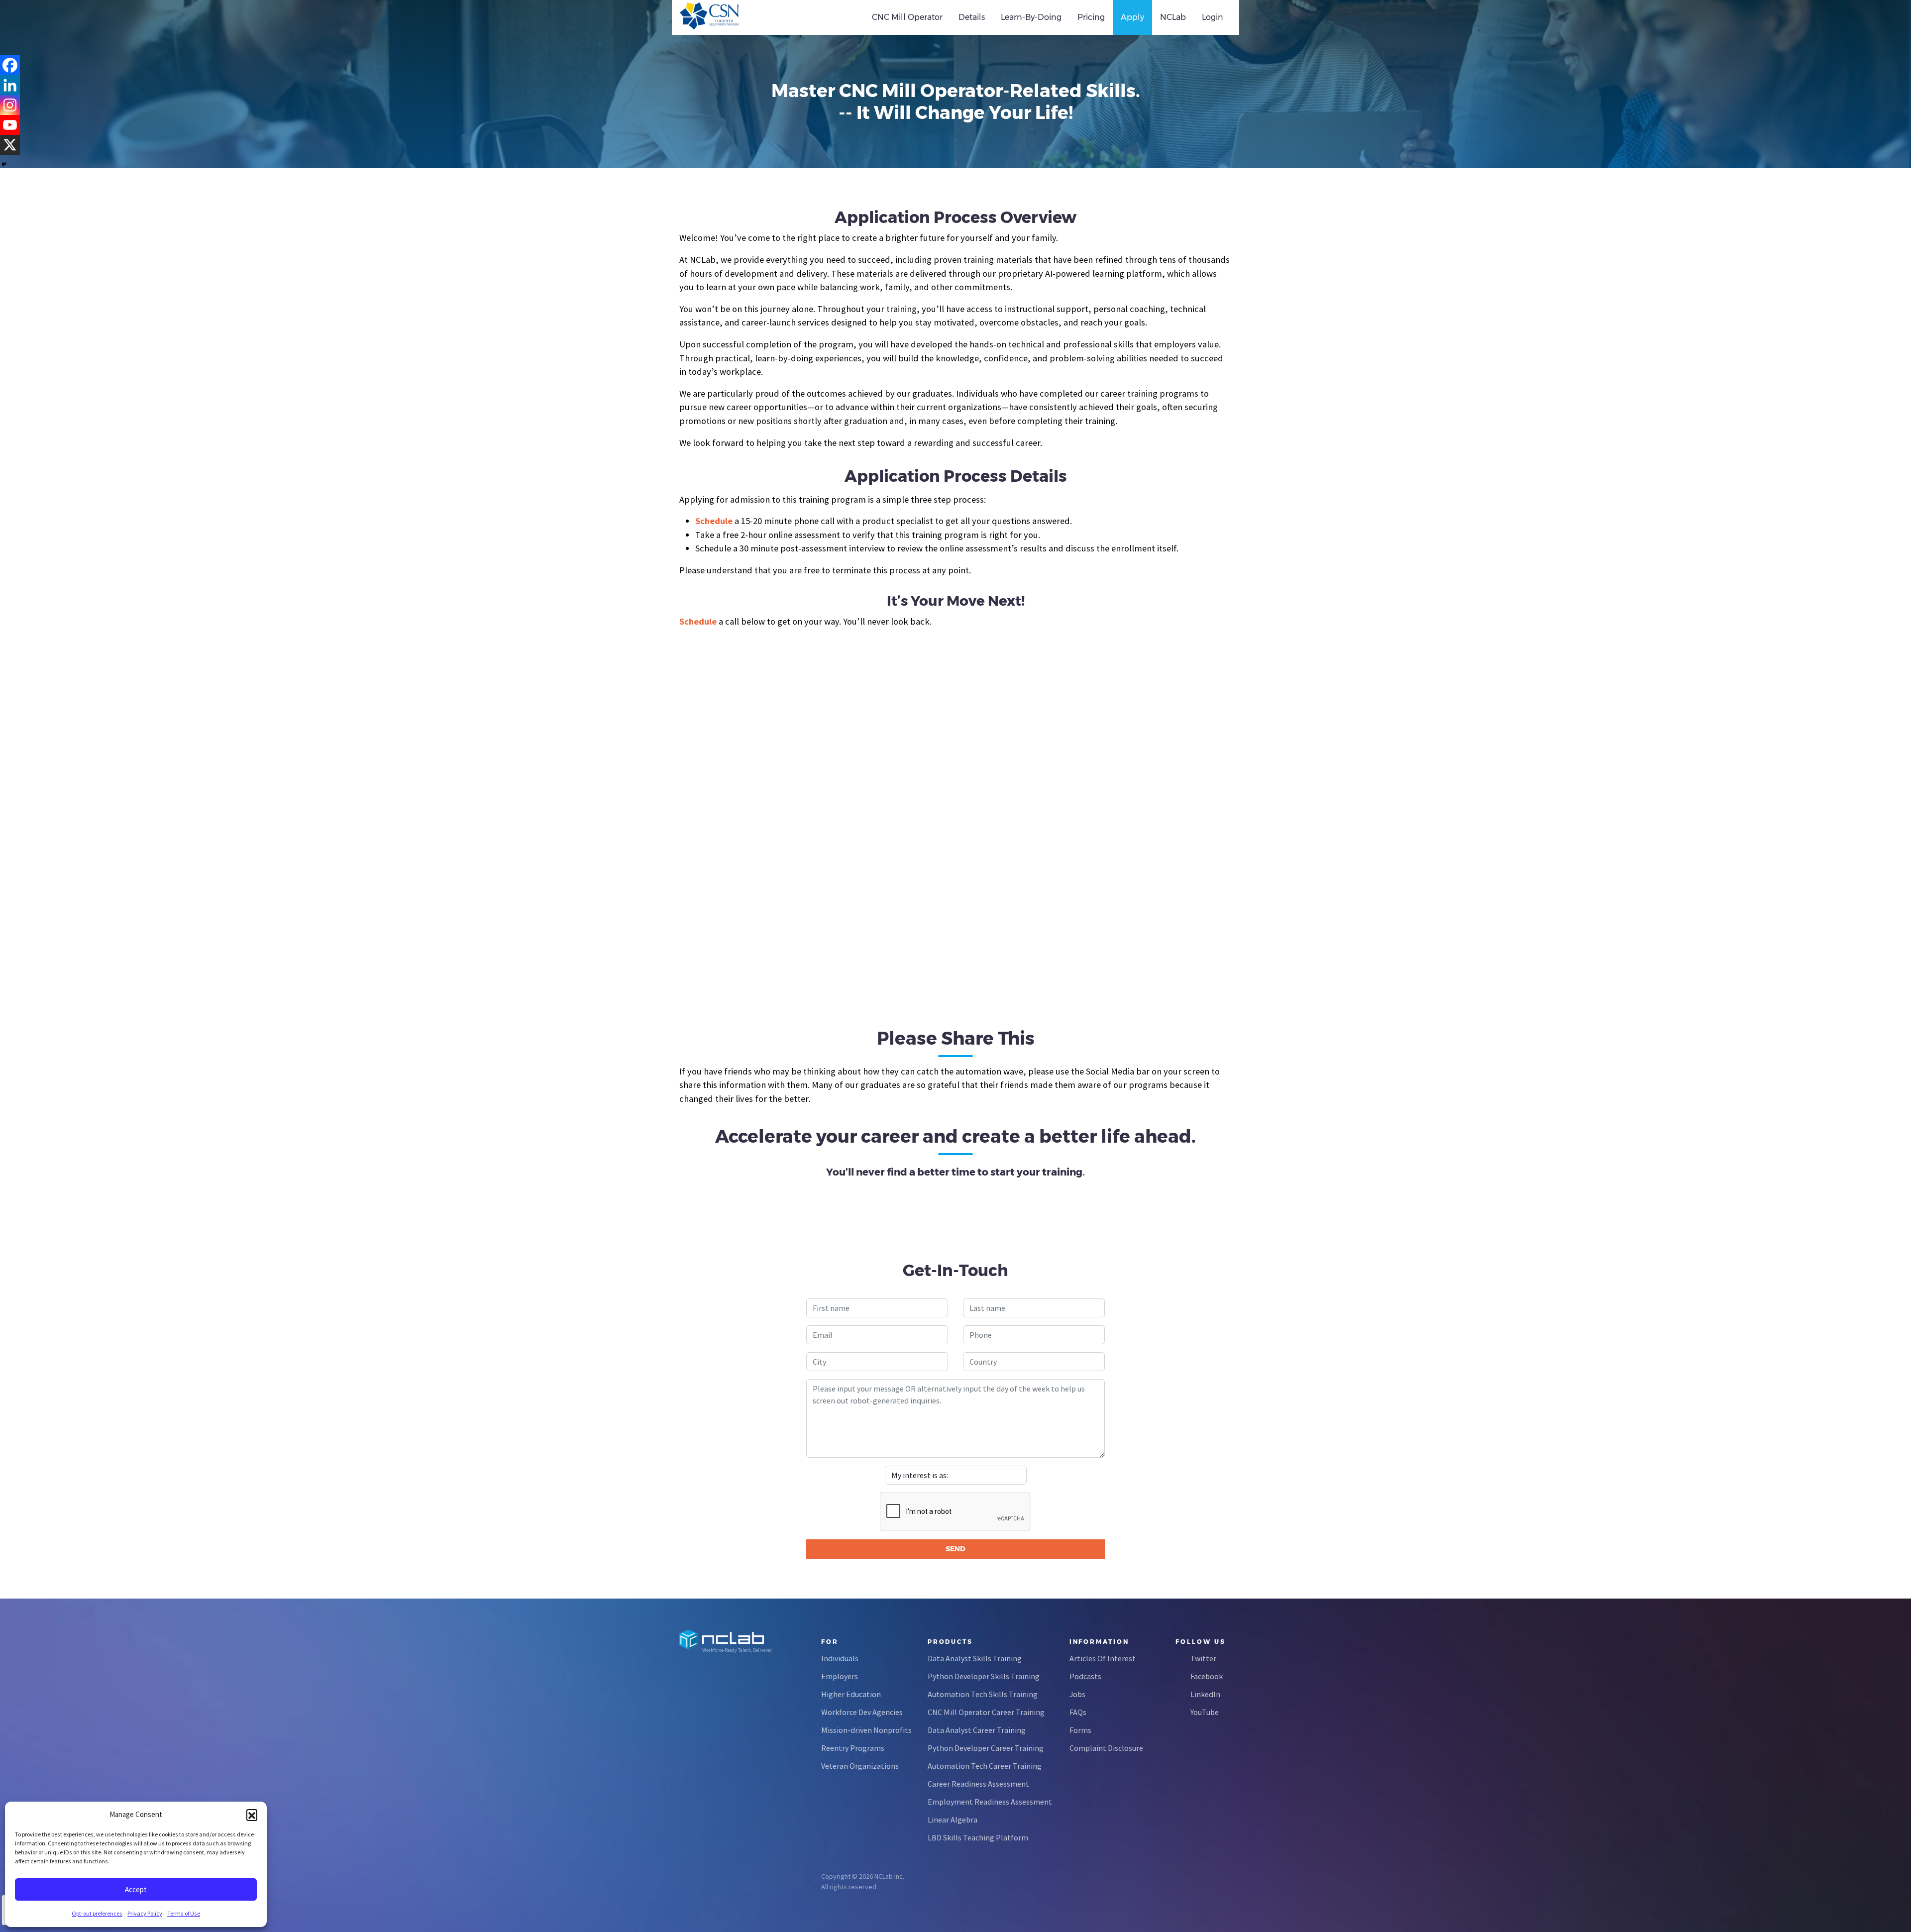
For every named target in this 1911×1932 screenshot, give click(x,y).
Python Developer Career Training (986, 1748)
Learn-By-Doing (1031, 17)
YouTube (1205, 1712)
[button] (252, 1815)
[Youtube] (10, 125)
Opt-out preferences (97, 1913)
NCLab (1173, 17)
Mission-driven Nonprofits (866, 1730)
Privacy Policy (145, 1913)
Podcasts (1085, 1676)
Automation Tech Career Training (985, 1766)
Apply (1132, 17)
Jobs (1077, 1694)
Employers (840, 1676)
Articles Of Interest (1103, 1658)
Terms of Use (184, 1913)
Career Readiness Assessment (978, 1784)
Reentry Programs (853, 1748)
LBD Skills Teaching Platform (978, 1837)
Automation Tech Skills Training (983, 1694)
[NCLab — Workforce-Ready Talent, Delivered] (736, 17)
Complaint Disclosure (1106, 1748)
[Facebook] (10, 65)
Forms (1080, 1730)
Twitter (1203, 1658)
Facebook (1207, 1676)
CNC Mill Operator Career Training (986, 1712)
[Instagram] (10, 105)
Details (972, 17)
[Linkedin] (10, 85)
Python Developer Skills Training (984, 1676)
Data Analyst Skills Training (975, 1658)
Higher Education (851, 1694)
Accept (136, 1889)
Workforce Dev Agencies (862, 1712)
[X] (10, 145)
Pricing (1091, 17)
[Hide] (4, 164)
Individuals (840, 1658)
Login (1213, 17)
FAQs (1078, 1712)
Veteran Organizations (860, 1766)
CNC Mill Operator (907, 17)
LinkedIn (1205, 1694)
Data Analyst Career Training (977, 1730)
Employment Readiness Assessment (990, 1802)
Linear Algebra (953, 1820)
